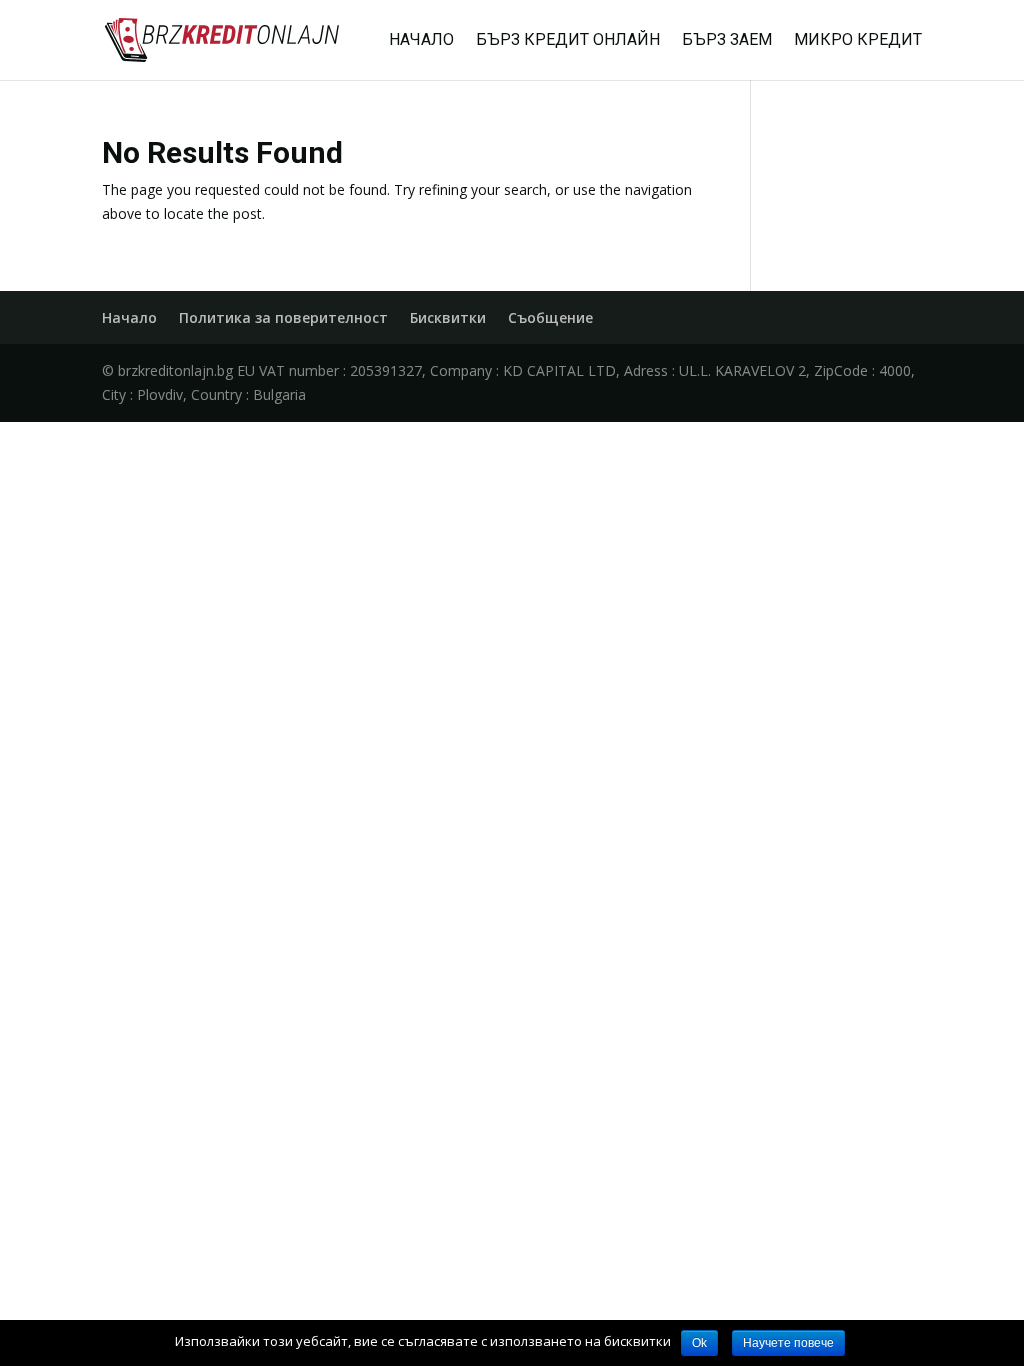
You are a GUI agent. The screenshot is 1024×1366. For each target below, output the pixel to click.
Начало (421, 41)
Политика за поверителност (283, 317)
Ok (699, 1343)
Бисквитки (448, 317)
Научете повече (788, 1343)
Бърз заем (727, 41)
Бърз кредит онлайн (568, 41)
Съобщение (550, 317)
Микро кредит (858, 41)
